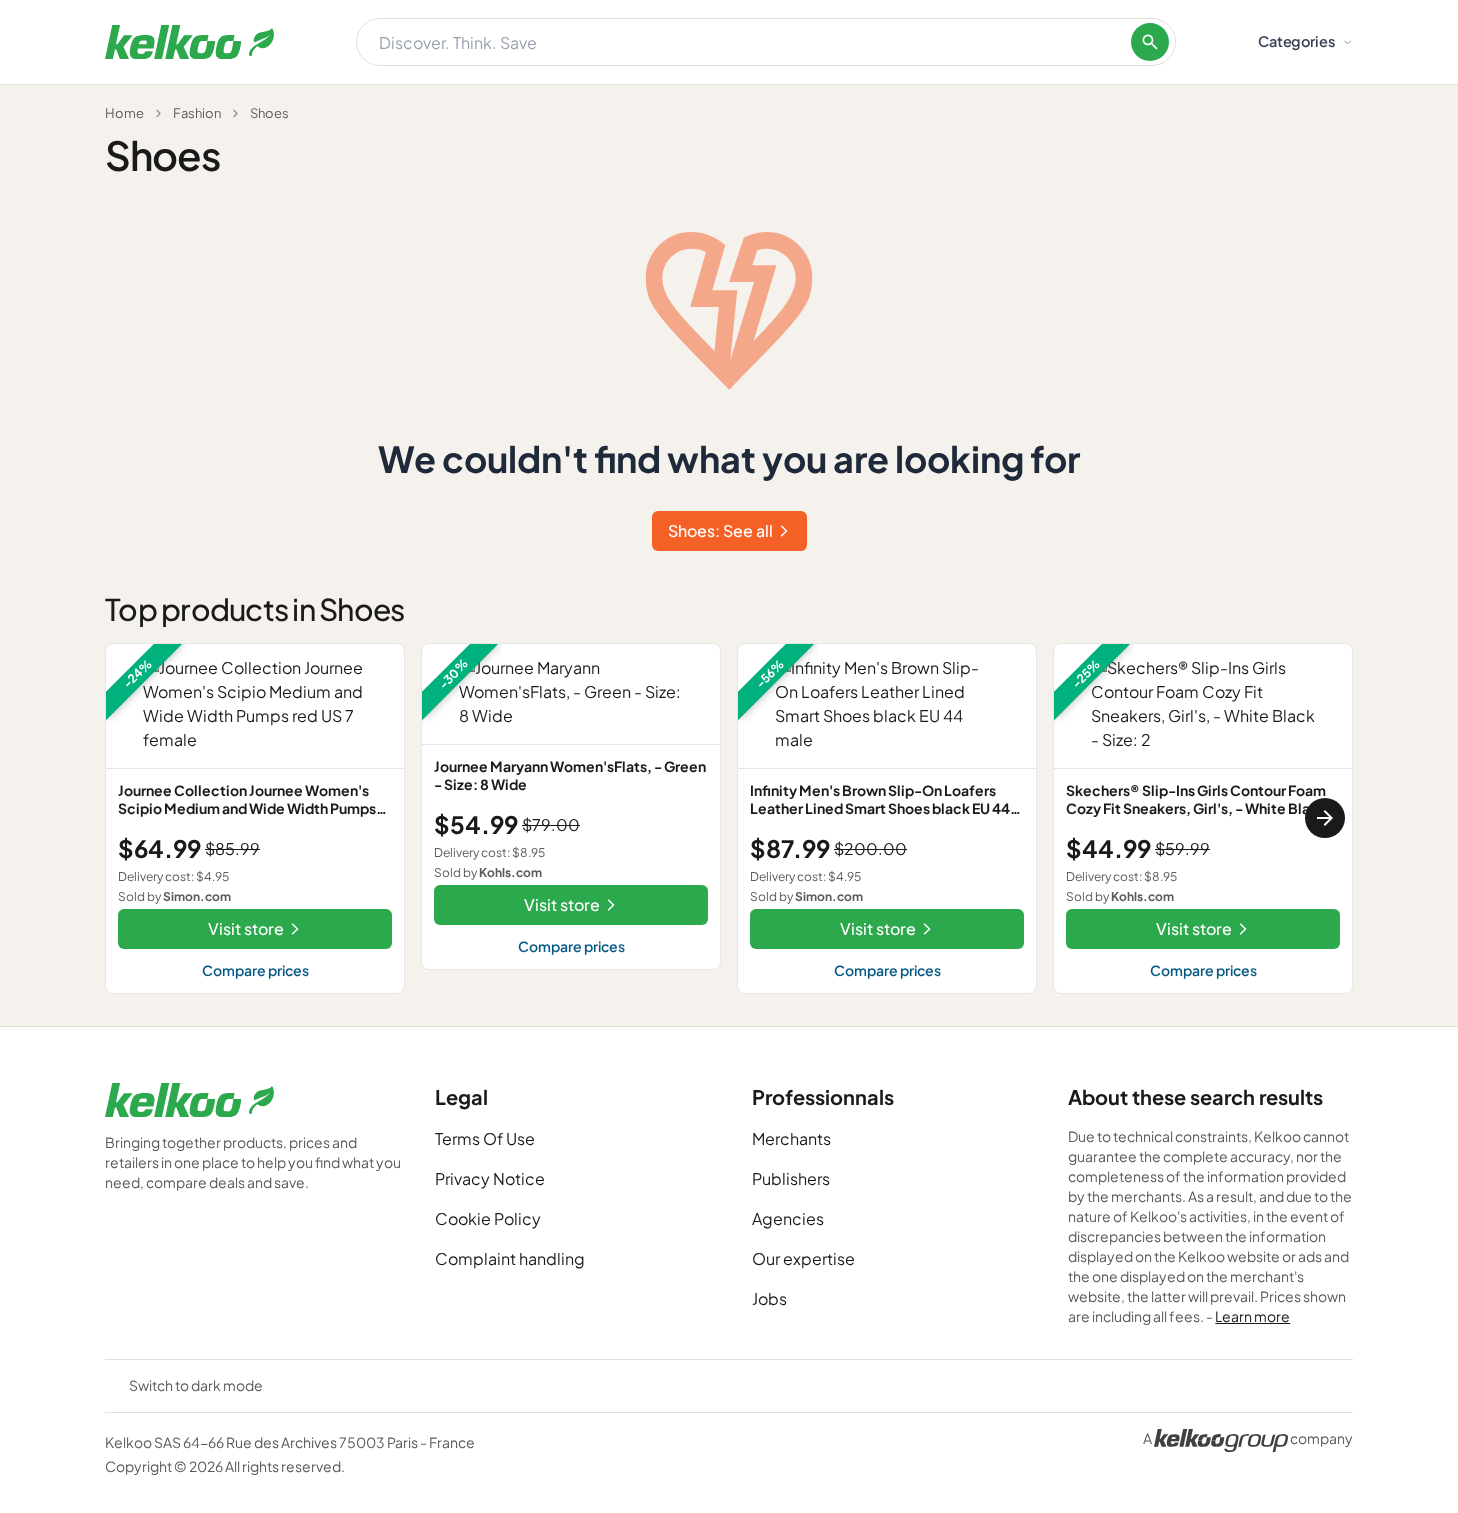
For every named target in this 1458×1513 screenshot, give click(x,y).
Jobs (769, 1298)
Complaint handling (510, 1258)
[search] (1150, 42)
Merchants (791, 1138)
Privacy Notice (490, 1178)
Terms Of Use (485, 1138)
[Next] (1325, 818)
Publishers (791, 1178)
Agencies (788, 1218)
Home (124, 113)
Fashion (197, 113)
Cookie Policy (488, 1218)
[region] (729, 818)
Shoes (269, 113)
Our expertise (803, 1258)
